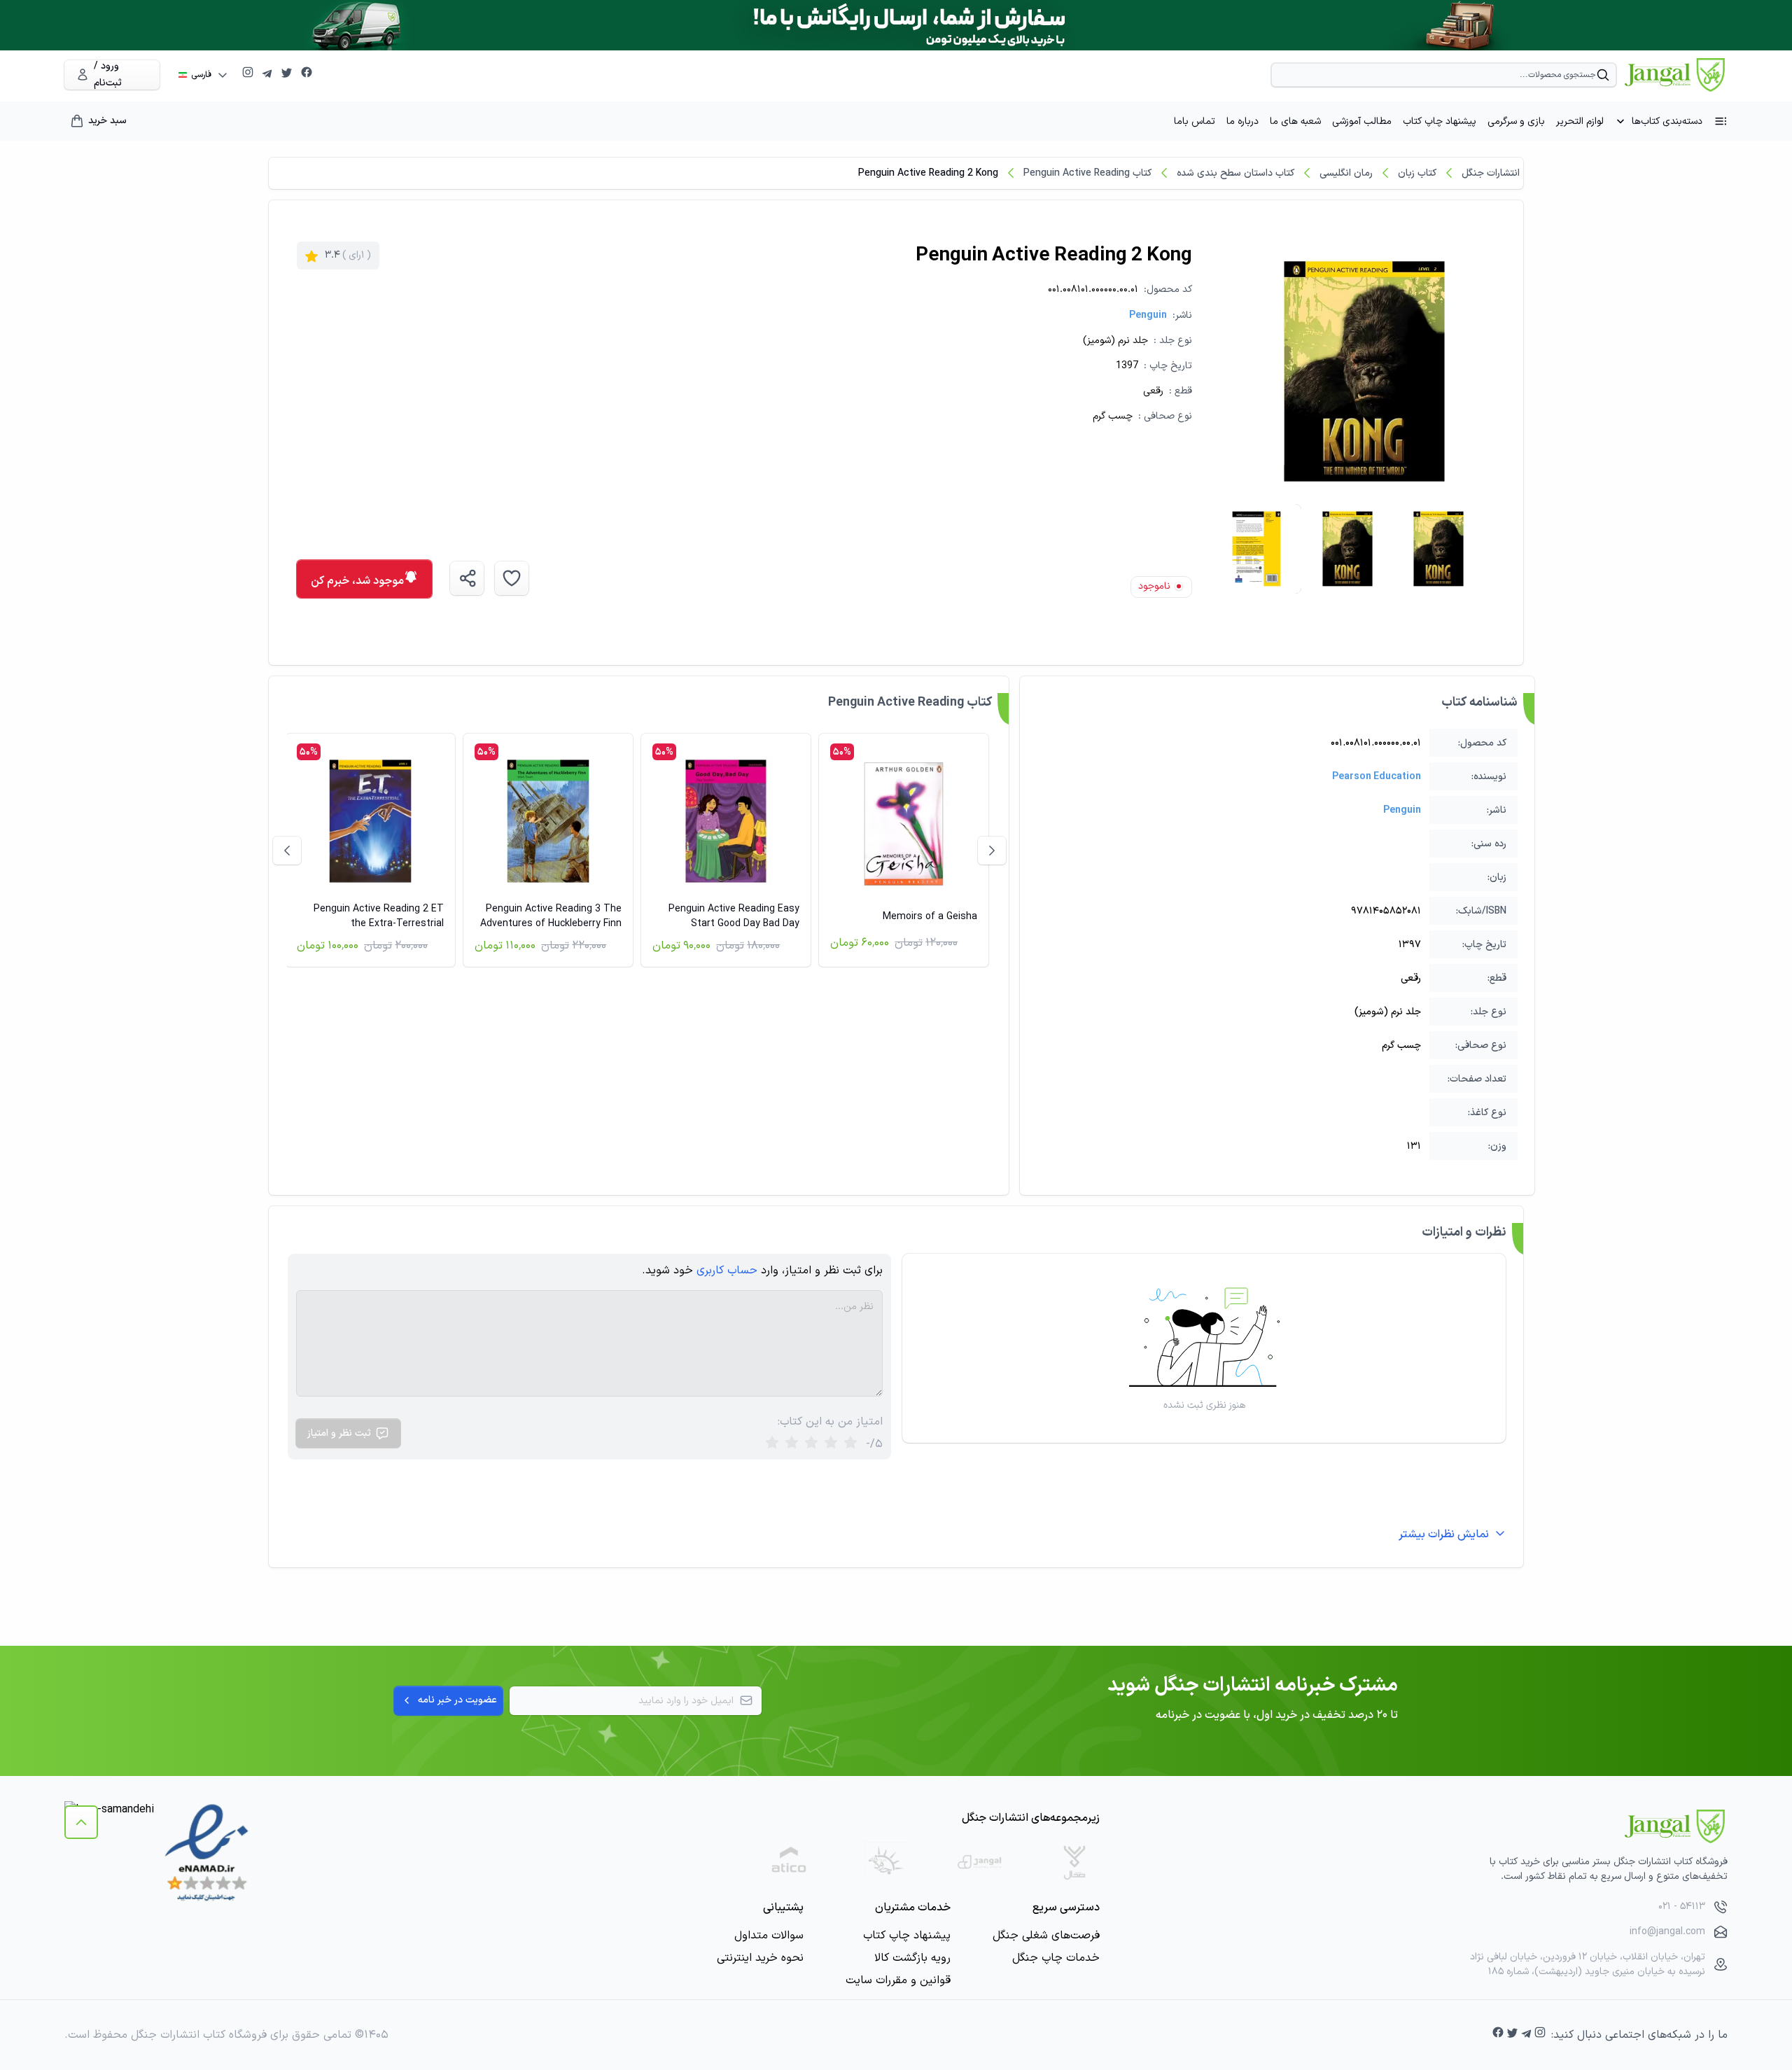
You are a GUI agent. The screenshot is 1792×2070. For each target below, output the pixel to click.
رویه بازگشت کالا (912, 1958)
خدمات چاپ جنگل (1056, 1958)
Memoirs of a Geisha (930, 917)
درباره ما (1242, 121)
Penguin (1148, 315)
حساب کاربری (727, 1271)
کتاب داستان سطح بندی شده (1235, 173)
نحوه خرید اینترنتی (760, 1958)
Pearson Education (1377, 777)
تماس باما (1195, 121)
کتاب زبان (1417, 173)
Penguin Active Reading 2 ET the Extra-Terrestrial (379, 916)
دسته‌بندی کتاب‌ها (1667, 121)
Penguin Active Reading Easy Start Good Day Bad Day (734, 916)
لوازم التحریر (1580, 121)
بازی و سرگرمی (1516, 121)
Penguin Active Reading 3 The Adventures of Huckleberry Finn (551, 916)
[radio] (772, 1444)
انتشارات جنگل (1491, 173)
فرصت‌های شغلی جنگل (1046, 1936)
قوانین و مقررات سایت (898, 1980)
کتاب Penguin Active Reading (1087, 173)
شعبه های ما (1295, 121)
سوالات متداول (769, 1936)
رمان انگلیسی (1346, 173)
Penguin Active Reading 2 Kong (928, 173)
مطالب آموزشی (1362, 121)
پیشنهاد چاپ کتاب (1440, 121)
